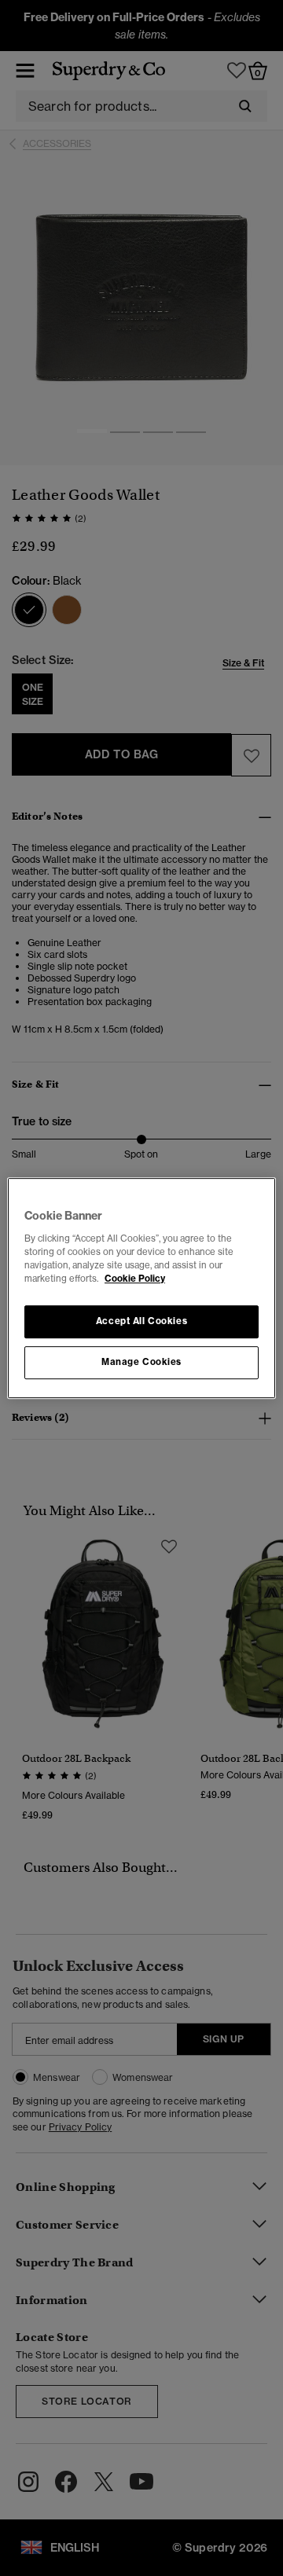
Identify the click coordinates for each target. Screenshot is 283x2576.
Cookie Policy (135, 1279)
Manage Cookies (141, 1362)
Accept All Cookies (141, 1321)
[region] (141, 1288)
